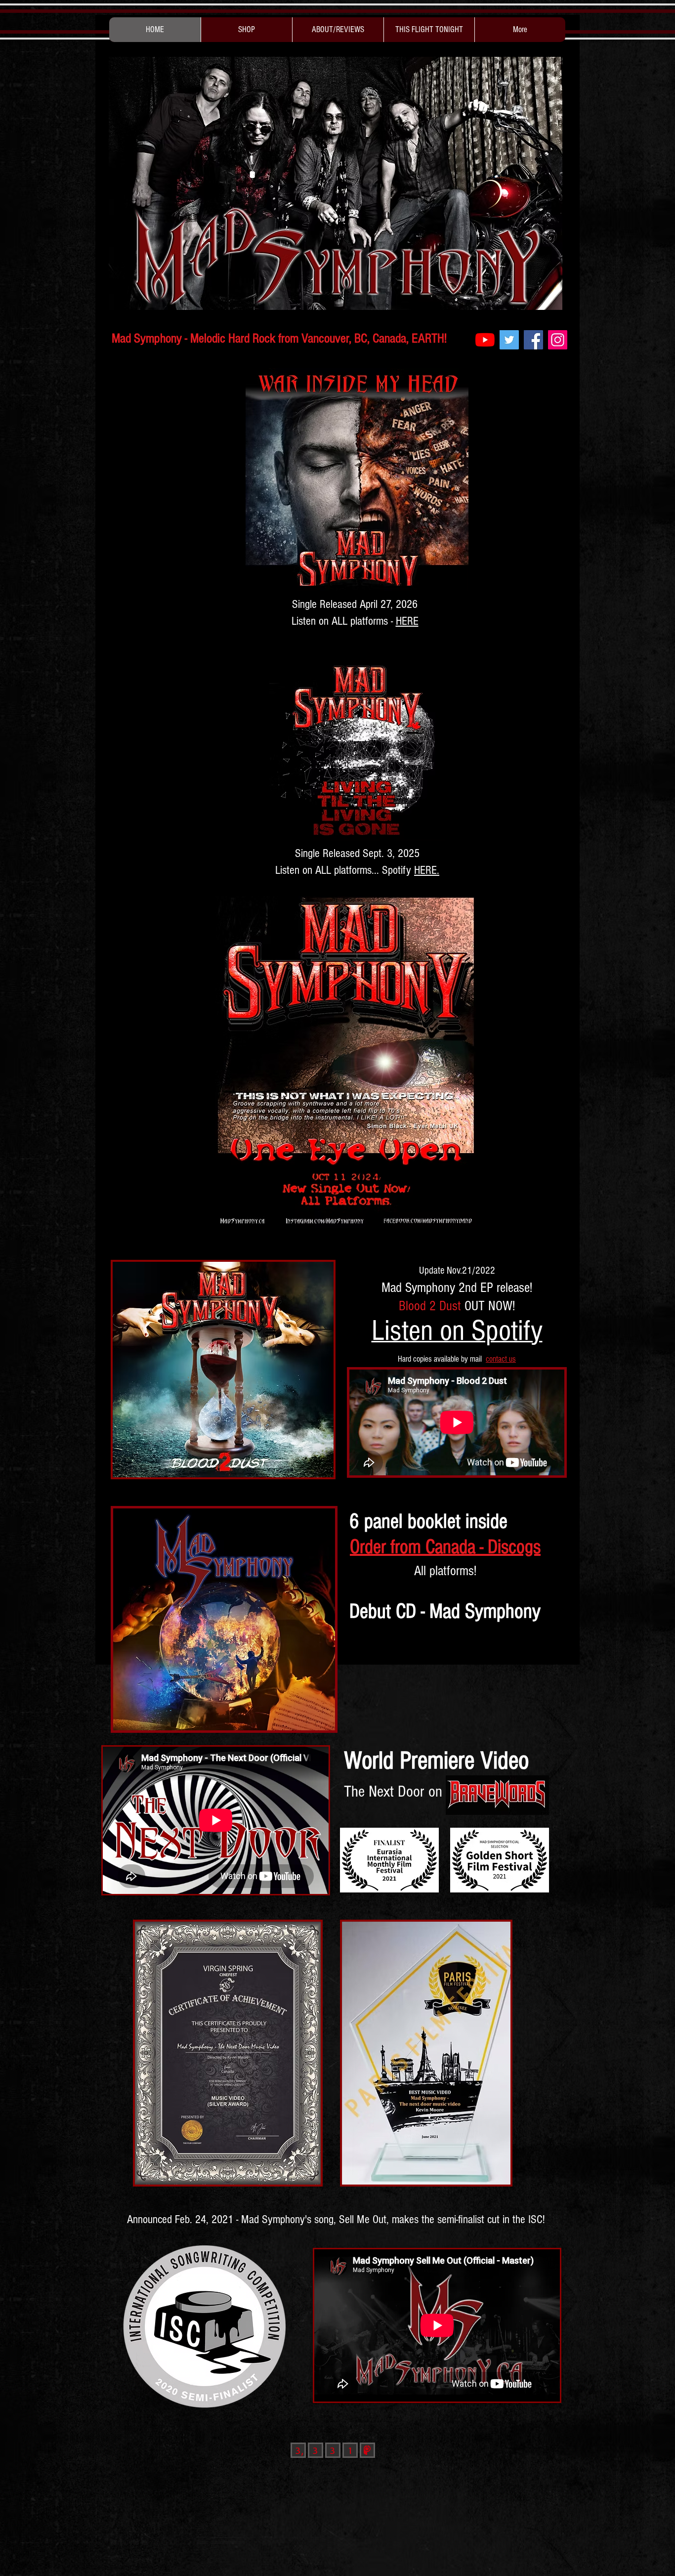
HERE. (427, 870)
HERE (407, 621)
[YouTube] (485, 340)
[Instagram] (558, 340)
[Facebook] (533, 340)
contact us (501, 1359)
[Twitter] (509, 340)
